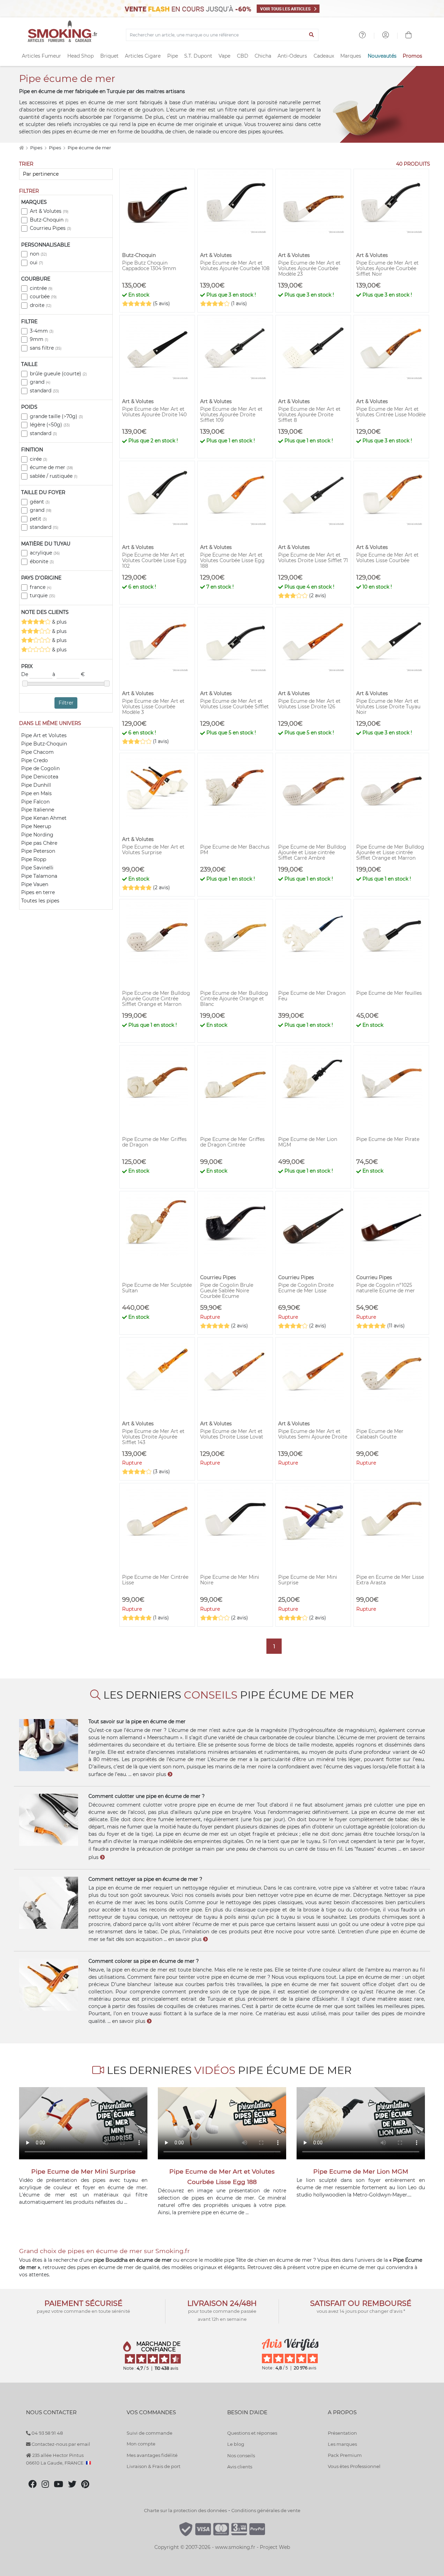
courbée (43, 297)
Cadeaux (324, 56)
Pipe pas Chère (39, 843)
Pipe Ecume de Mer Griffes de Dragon (154, 1142)
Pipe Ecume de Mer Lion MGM (308, 1142)
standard (44, 391)
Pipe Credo (35, 760)
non (38, 254)
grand (40, 382)
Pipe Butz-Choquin (44, 744)
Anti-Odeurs (292, 56)
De (25, 674)
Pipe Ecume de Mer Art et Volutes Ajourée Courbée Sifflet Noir (387, 268)
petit (38, 519)
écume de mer (51, 467)
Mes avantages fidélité (152, 2455)
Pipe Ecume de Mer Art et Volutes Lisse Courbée (387, 558)
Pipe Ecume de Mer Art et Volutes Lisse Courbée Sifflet (234, 704)
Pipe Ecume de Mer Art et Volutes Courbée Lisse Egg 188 (232, 560)
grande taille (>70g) (56, 416)
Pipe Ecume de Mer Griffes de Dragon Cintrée (232, 1142)
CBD (243, 56)
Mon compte (141, 2444)
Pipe (173, 56)
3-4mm (42, 331)
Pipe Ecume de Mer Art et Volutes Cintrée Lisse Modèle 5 (391, 415)
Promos (412, 56)
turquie (42, 595)
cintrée (41, 288)
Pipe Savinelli (37, 868)
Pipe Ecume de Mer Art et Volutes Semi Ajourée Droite (313, 1434)
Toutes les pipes (40, 901)
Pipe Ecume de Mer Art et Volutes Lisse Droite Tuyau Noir (388, 707)
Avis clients (240, 2467)
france (41, 587)
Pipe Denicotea (40, 777)
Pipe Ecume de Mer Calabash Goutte (380, 1434)
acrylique (45, 553)
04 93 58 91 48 (47, 2433)
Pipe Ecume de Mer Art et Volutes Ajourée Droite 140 (154, 412)
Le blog (236, 2444)
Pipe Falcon (35, 802)
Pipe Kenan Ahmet (44, 818)
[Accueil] (21, 148)
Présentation (342, 2433)
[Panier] (409, 36)
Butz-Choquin (49, 220)
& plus (59, 622)
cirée (39, 459)
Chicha (263, 56)
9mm (39, 339)
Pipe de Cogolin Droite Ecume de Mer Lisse (306, 1288)
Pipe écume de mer (89, 148)
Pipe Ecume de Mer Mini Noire (230, 1580)
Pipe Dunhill (36, 785)
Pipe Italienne (38, 810)
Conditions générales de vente (266, 2510)
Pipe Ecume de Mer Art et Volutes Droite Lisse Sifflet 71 (313, 558)
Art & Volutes (49, 211)
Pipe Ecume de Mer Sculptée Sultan (157, 1288)
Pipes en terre (38, 892)
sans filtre (46, 348)
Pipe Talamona (39, 876)
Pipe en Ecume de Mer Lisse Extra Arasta (390, 1580)
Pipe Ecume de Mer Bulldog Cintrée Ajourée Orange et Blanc (234, 999)
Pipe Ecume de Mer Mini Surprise (308, 1580)
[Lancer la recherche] (312, 35)
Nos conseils (241, 2456)
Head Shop (80, 56)
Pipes (37, 148)
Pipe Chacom (37, 752)
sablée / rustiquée (54, 476)
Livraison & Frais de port (153, 2466)
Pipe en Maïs (36, 793)
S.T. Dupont (198, 56)
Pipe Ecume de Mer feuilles (389, 993)
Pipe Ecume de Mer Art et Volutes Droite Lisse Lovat (232, 1434)
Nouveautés (382, 56)
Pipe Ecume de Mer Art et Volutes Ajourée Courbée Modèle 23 (309, 268)
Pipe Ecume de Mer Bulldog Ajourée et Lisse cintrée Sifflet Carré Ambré (312, 852)
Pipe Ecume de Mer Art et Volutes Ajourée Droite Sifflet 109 (231, 415)
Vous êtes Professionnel (354, 2466)
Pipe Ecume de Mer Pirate (388, 1139)
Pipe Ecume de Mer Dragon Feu (312, 996)
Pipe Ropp (34, 859)
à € (69, 674)
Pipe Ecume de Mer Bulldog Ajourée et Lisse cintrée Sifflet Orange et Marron (390, 852)
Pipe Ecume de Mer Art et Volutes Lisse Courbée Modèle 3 (153, 707)
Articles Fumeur (41, 56)
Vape (224, 56)
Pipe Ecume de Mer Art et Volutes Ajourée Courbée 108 (235, 266)
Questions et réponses (252, 2433)
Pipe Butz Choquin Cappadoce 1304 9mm (149, 266)
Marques (351, 56)
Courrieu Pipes (50, 228)
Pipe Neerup (36, 826)
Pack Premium (345, 2455)
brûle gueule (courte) (58, 374)
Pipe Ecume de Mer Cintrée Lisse (155, 1580)
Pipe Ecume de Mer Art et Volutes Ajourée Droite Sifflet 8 (309, 415)
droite (41, 305)
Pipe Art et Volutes (44, 735)
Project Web (275, 2547)
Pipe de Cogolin (40, 768)
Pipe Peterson (38, 851)
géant (40, 502)
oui (36, 262)
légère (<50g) (50, 425)
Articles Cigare (143, 56)
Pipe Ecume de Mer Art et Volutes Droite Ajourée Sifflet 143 (153, 1437)
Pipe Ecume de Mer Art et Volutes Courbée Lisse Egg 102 (154, 560)
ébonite (42, 561)
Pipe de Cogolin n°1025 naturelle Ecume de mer (386, 1288)
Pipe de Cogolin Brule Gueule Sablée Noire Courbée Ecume (227, 1291)
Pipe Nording (37, 835)
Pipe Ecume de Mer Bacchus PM (235, 850)
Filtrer (66, 703)
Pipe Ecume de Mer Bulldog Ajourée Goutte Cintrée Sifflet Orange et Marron (156, 999)
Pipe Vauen (35, 884)
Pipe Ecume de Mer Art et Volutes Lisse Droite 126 (309, 704)
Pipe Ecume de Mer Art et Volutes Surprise (153, 850)
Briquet (109, 56)
